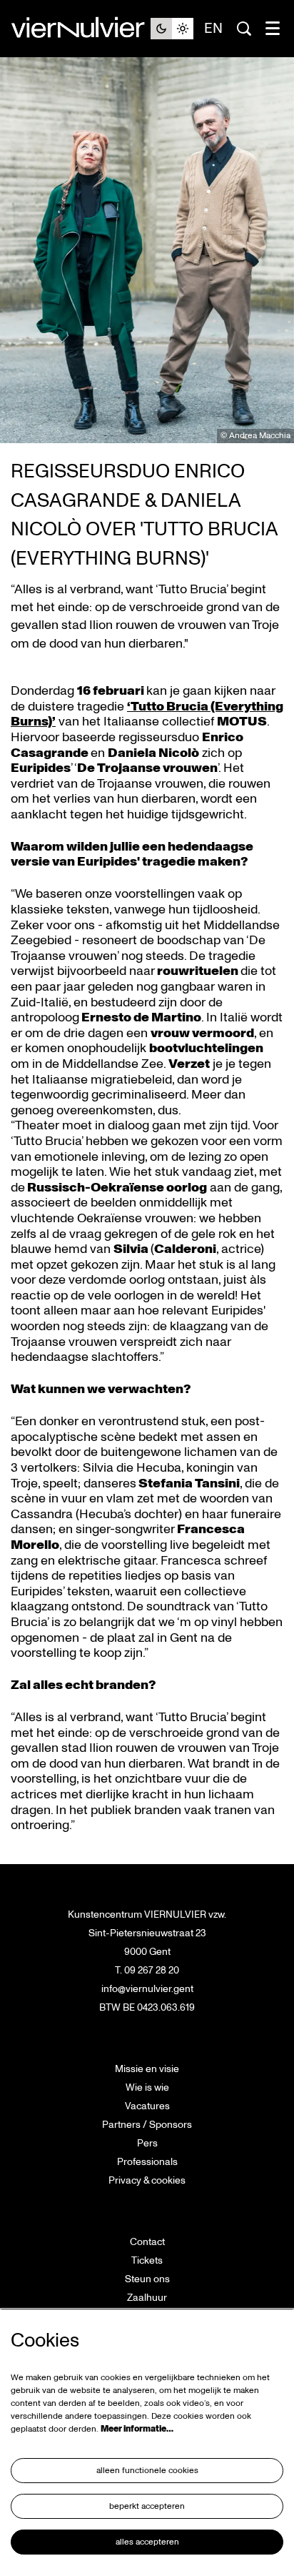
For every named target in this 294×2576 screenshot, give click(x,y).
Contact (147, 2242)
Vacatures (147, 2106)
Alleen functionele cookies (147, 2471)
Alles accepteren (147, 2542)
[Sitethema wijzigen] (172, 29)
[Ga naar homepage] (81, 29)
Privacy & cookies (147, 2180)
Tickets (147, 2260)
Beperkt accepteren (147, 2506)
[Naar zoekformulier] (244, 29)
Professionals (147, 2162)
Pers (147, 2143)
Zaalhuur (147, 2298)
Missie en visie (147, 2069)
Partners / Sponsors (147, 2125)
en (213, 29)
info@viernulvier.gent (147, 1989)
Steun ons (147, 2279)
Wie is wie (147, 2087)
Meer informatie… (137, 2429)
